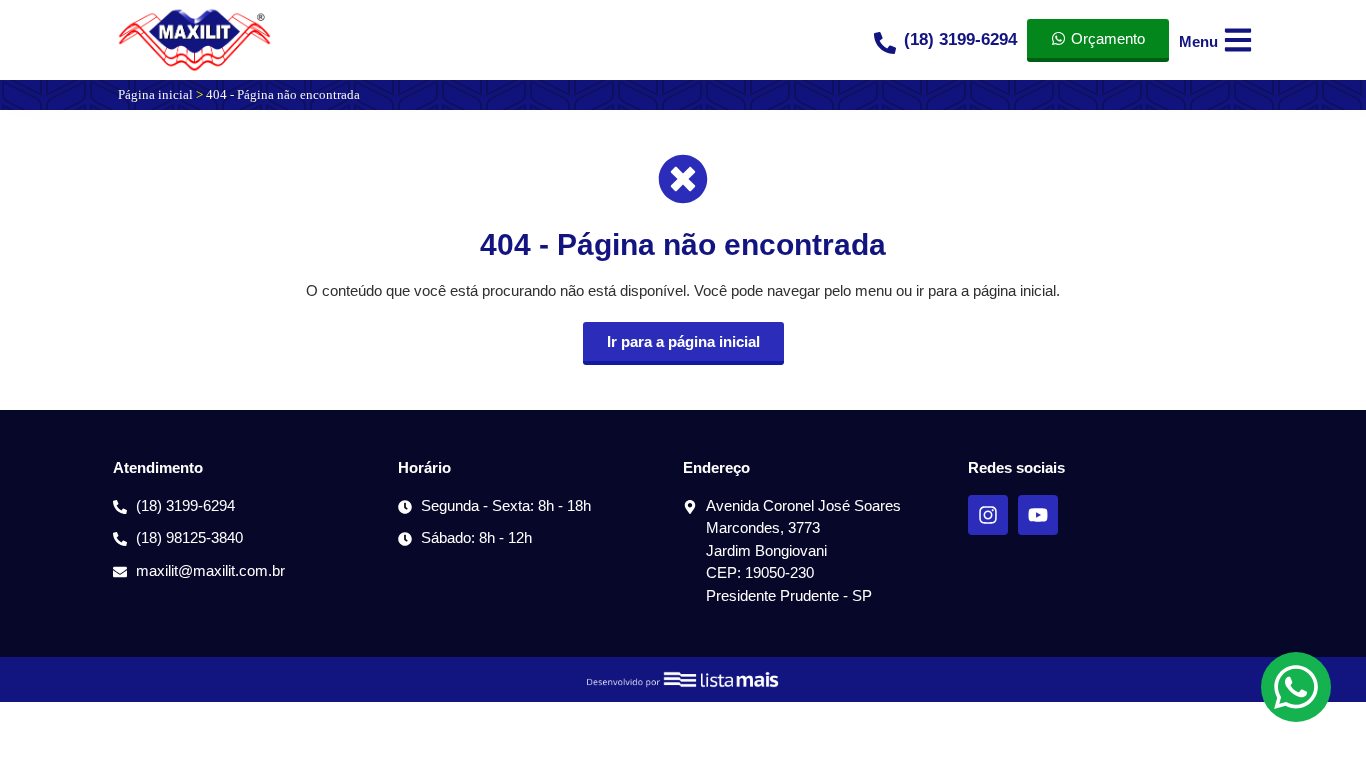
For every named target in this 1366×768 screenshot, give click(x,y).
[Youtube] (1038, 515)
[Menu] (1238, 40)
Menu (1198, 41)
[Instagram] (988, 515)
